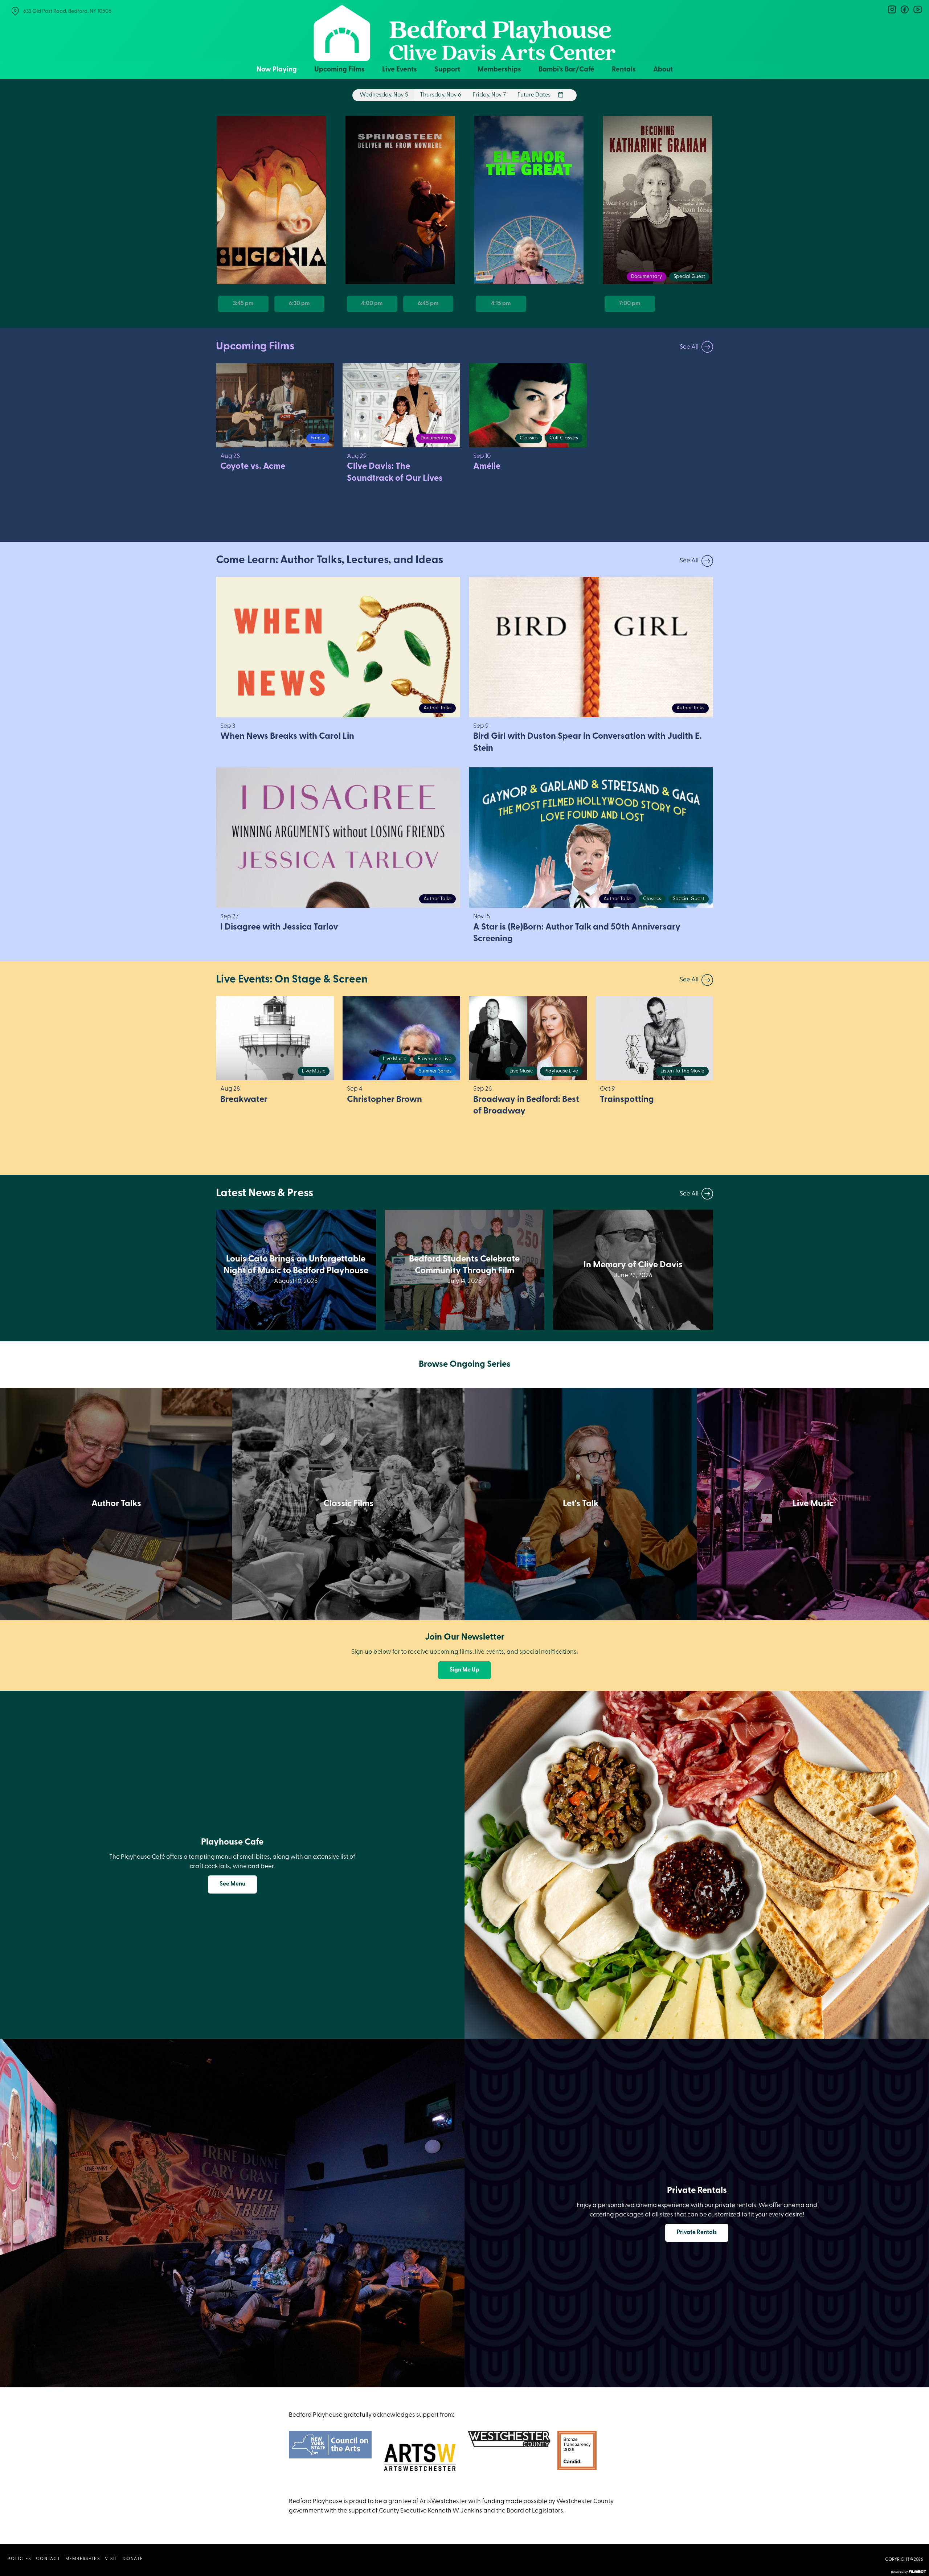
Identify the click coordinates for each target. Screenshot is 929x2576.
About (663, 70)
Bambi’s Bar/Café (566, 70)
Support (447, 70)
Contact (48, 2559)
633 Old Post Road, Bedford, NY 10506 (67, 11)
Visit (111, 2559)
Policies (19, 2559)
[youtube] (917, 9)
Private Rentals (697, 2232)
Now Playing (277, 70)
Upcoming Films (339, 70)
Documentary (646, 277)
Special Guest (689, 277)
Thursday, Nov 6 (441, 95)
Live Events (400, 70)
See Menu (232, 1884)
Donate (133, 2559)
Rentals (624, 70)
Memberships (499, 70)
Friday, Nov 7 (489, 95)
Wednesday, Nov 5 (384, 95)
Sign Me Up (464, 1670)
